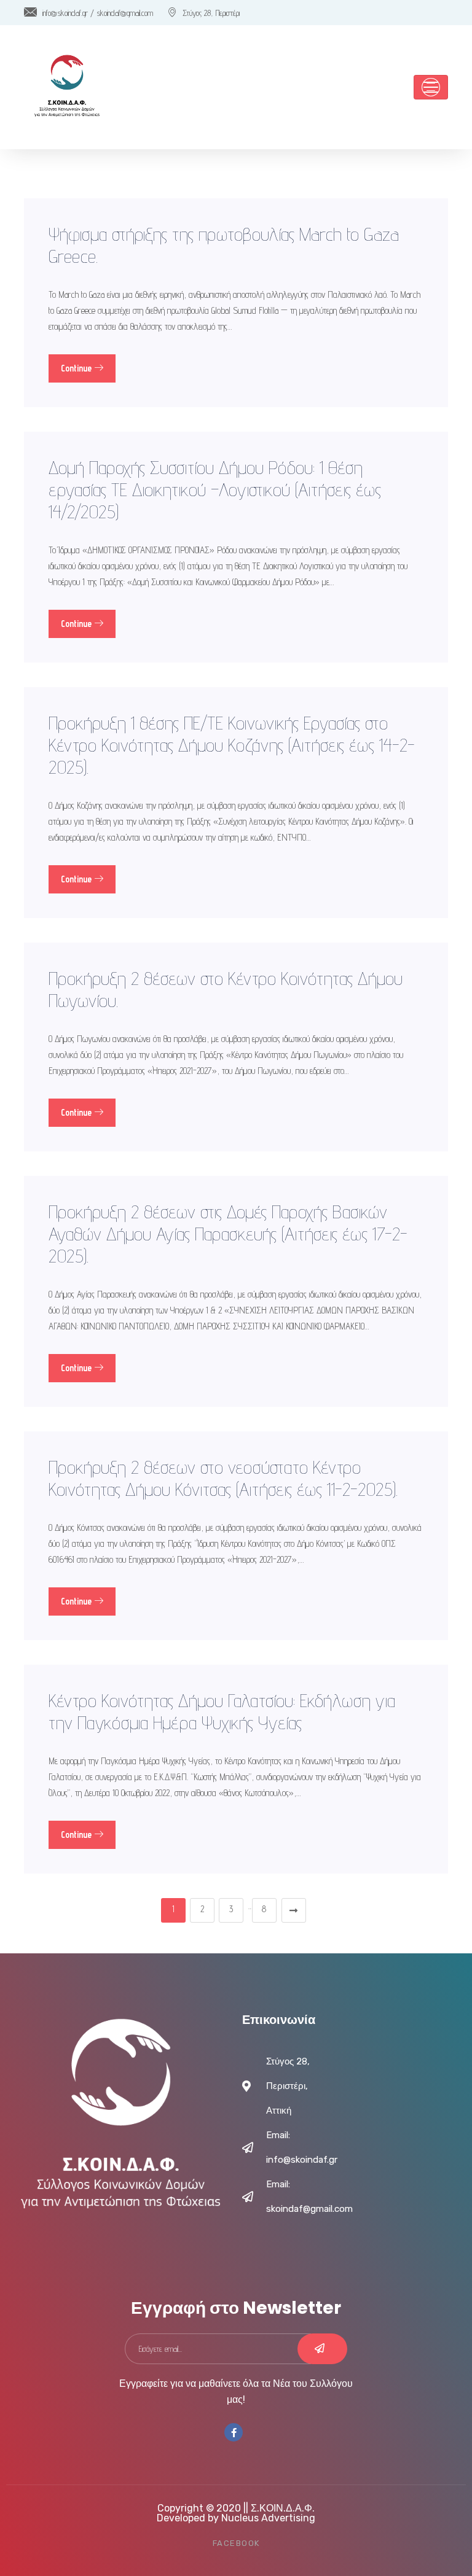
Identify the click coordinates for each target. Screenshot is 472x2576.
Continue (77, 368)
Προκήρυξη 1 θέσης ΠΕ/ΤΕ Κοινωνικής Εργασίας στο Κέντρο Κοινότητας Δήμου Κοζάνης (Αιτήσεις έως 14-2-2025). (232, 745)
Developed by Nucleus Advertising (236, 2518)
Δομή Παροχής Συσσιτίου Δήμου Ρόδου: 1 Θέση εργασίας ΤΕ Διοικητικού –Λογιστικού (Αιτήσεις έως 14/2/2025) (215, 489)
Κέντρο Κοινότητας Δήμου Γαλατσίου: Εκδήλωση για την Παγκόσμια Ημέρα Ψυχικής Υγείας (222, 1711)
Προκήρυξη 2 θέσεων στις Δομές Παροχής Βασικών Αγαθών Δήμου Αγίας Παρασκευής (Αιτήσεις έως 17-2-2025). (228, 1234)
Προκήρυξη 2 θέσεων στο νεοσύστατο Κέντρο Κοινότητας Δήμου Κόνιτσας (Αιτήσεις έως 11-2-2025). (223, 1478)
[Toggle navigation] (431, 87)
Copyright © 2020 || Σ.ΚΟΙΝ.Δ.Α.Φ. (236, 2508)
